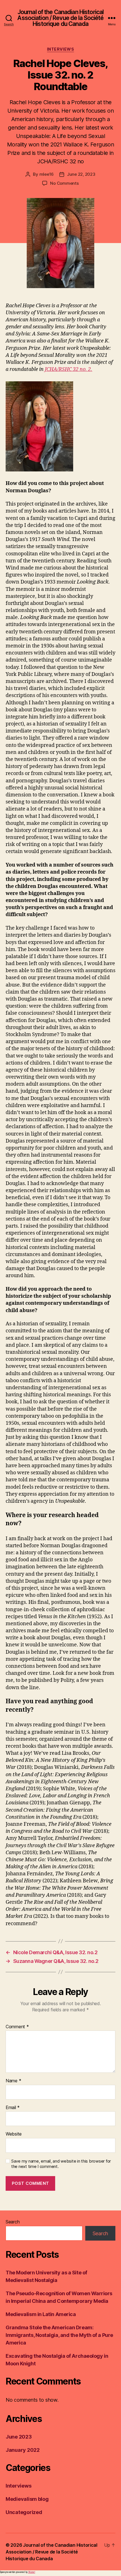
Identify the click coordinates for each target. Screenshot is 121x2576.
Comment (17, 2027)
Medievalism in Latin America (41, 2314)
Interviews (60, 49)
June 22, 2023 (81, 174)
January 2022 (23, 2450)
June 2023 (19, 2437)
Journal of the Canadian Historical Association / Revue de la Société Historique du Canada (60, 18)
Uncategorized (24, 2512)
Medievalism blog (27, 2499)
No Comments (64, 183)
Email (13, 2108)
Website (14, 2134)
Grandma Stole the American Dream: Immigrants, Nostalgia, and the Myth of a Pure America (59, 2335)
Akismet (32, 2572)
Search (13, 2222)
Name (13, 2081)
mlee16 (47, 174)
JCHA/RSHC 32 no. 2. (69, 369)
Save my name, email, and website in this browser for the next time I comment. (61, 2164)
